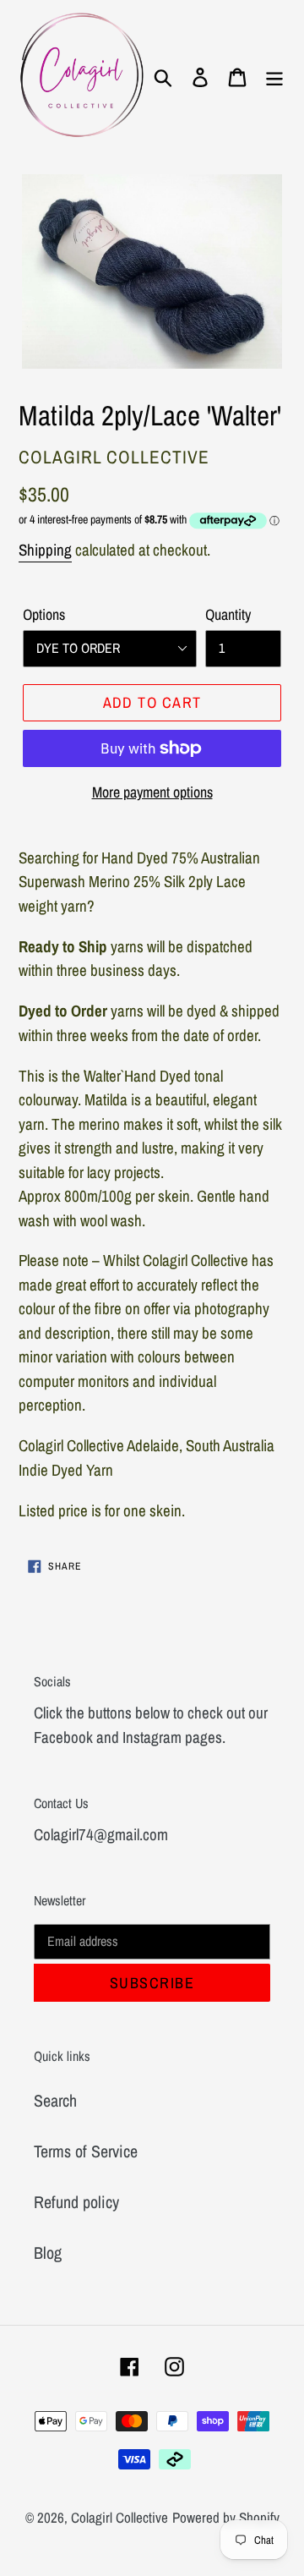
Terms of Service (86, 2151)
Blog (48, 2253)
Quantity (228, 614)
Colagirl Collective (119, 2517)
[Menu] (274, 76)
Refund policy (76, 2202)
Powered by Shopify (226, 2517)
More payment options (152, 792)
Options (44, 614)
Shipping (45, 550)
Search (55, 2100)
